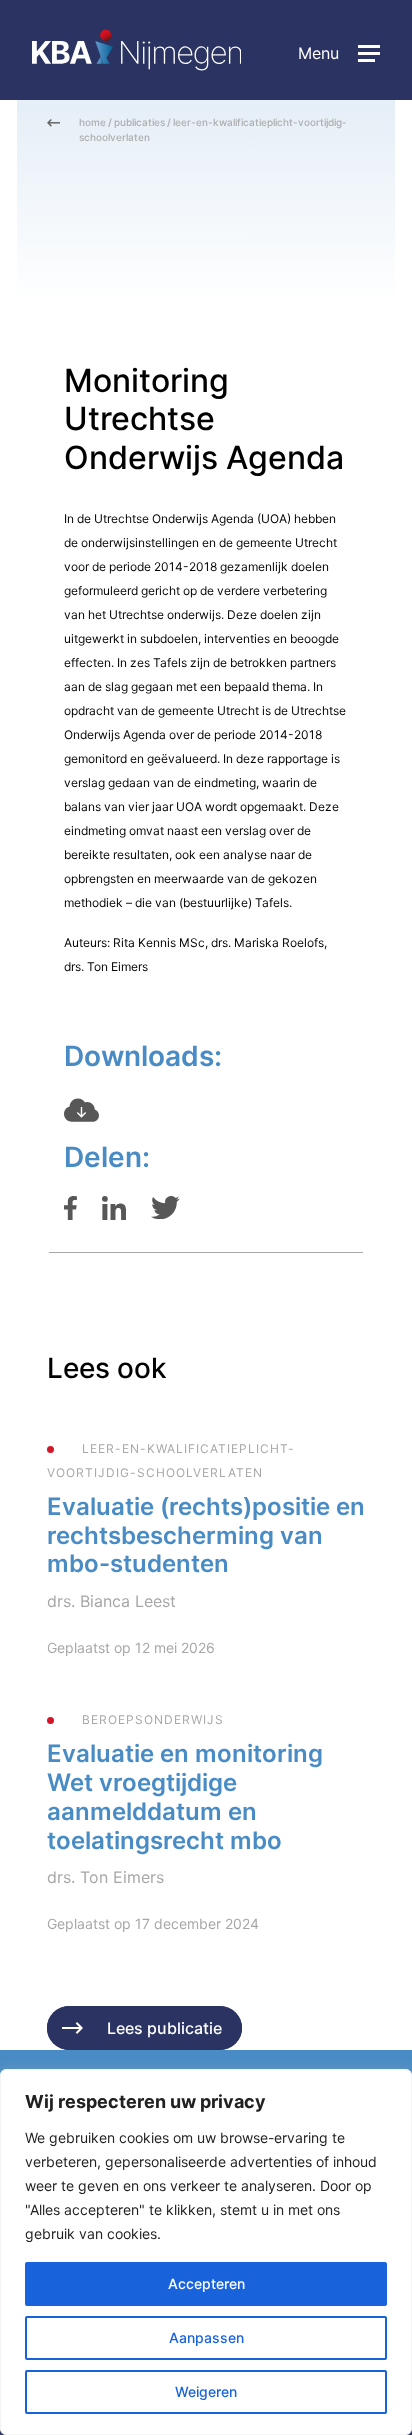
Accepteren (206, 2283)
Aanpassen (206, 2337)
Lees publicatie (164, 2028)
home (92, 122)
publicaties (139, 122)
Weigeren (206, 2391)
